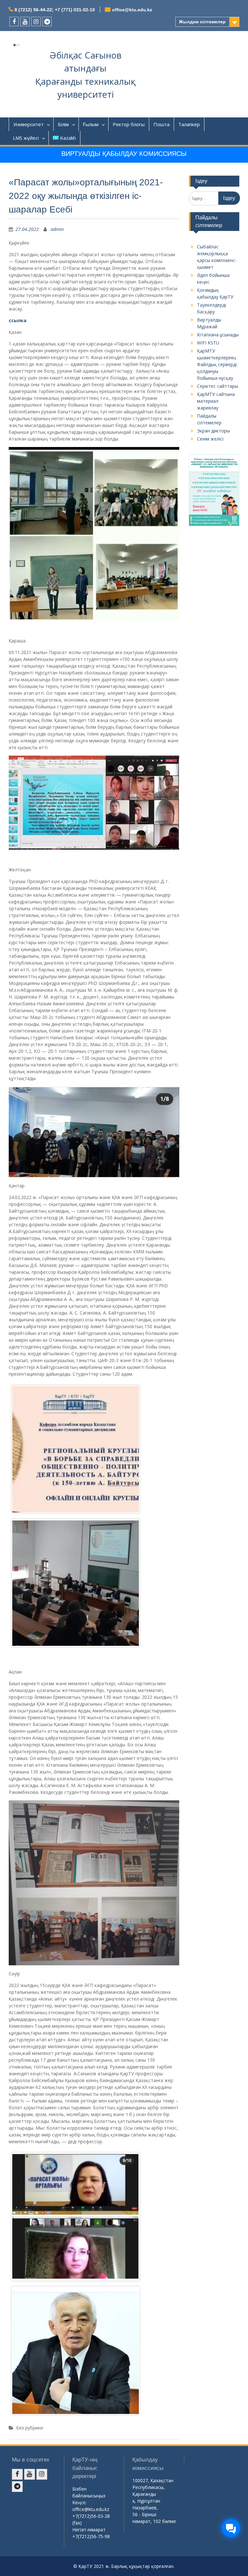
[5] (76, 1449)
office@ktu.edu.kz (132, 10)
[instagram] (36, 22)
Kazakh (68, 138)
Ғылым (91, 124)
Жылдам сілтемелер (202, 22)
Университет (28, 124)
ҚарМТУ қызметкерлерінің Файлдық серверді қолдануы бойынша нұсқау (217, 364)
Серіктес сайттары (217, 386)
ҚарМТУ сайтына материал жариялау (216, 401)
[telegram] (47, 22)
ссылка (18, 320)
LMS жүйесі (26, 138)
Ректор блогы (129, 124)
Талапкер (189, 124)
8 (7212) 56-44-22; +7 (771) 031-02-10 (55, 10)
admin (57, 229)
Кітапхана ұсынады (218, 335)
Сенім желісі (210, 439)
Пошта (161, 124)
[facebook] (14, 22)
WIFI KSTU (208, 343)
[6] (76, 1583)
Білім (63, 124)
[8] (76, 2217)
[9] (76, 2351)
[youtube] (25, 22)
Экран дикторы (213, 431)
